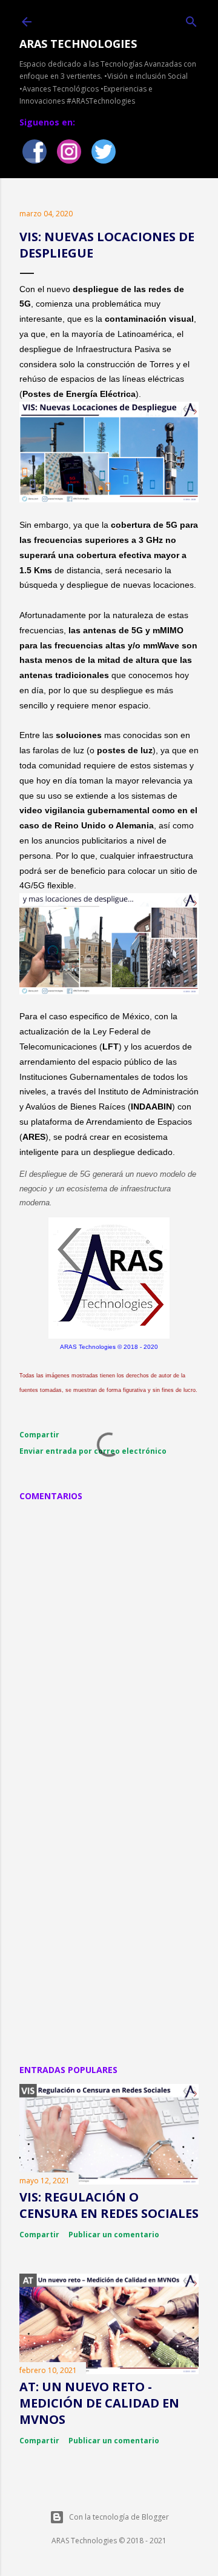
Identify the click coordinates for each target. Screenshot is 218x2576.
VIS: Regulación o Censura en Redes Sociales (109, 2205)
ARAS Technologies (78, 44)
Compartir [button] (39, 1435)
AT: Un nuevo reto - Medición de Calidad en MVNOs (99, 2403)
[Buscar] (191, 20)
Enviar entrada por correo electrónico (93, 1451)
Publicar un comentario (114, 2235)
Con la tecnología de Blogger (119, 2517)
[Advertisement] (109, 1925)
